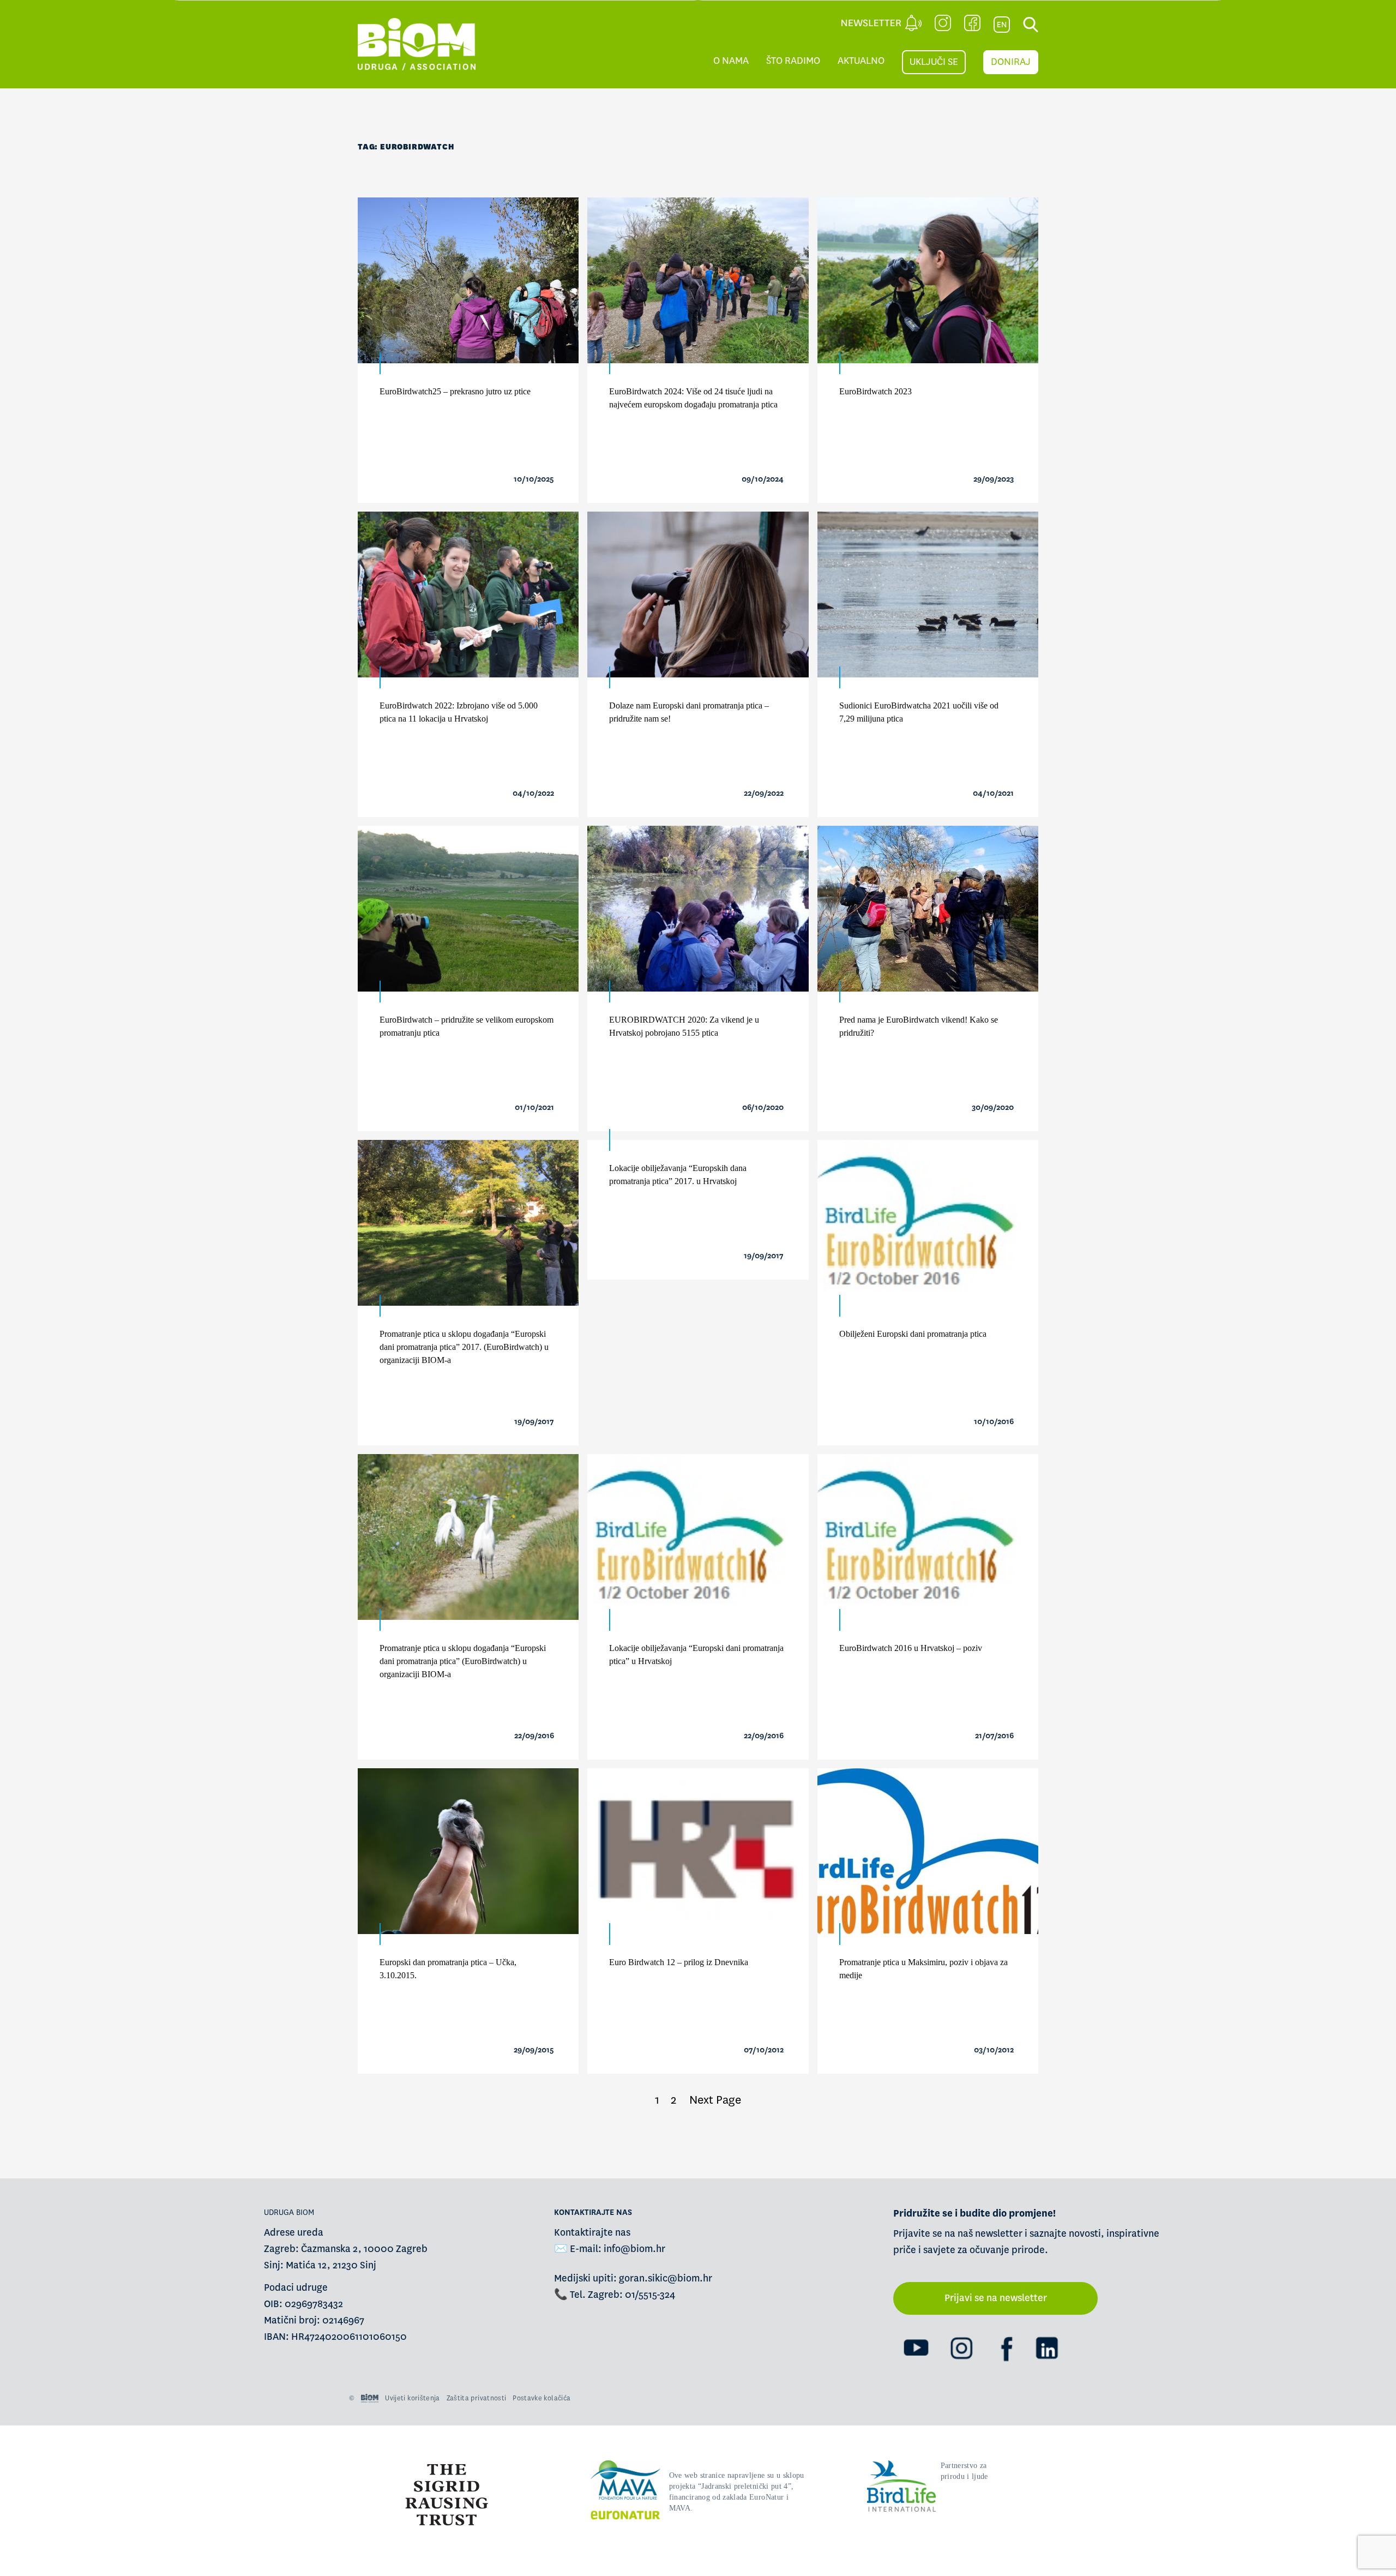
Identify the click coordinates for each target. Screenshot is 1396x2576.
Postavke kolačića (541, 2398)
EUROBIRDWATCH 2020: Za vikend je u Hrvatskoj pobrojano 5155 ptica (684, 1026)
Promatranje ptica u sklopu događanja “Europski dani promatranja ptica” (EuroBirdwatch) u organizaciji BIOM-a (463, 1661)
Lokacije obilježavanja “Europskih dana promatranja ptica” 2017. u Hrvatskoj (678, 1175)
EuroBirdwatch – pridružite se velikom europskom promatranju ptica (467, 1026)
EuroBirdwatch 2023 (875, 391)
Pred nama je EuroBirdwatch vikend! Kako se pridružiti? (919, 1026)
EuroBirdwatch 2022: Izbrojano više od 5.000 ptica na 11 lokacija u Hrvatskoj (459, 712)
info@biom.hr (634, 2249)
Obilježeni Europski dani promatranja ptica (913, 1334)
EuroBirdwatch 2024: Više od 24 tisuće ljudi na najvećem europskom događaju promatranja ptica (693, 398)
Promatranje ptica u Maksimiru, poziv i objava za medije (923, 1969)
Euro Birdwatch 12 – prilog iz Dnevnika (679, 1962)
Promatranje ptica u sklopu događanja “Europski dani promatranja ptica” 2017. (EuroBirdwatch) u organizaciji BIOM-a (464, 1347)
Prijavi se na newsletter (996, 2298)
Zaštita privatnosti (477, 2398)
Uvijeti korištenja (412, 2398)
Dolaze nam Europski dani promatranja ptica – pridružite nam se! (689, 712)
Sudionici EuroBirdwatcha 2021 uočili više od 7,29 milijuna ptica (919, 712)
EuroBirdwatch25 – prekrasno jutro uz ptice (455, 391)
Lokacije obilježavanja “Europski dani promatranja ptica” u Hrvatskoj (696, 1655)
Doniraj (1011, 62)
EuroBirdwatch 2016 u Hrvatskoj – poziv (911, 1648)
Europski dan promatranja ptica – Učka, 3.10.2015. (448, 1969)
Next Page (715, 2100)
